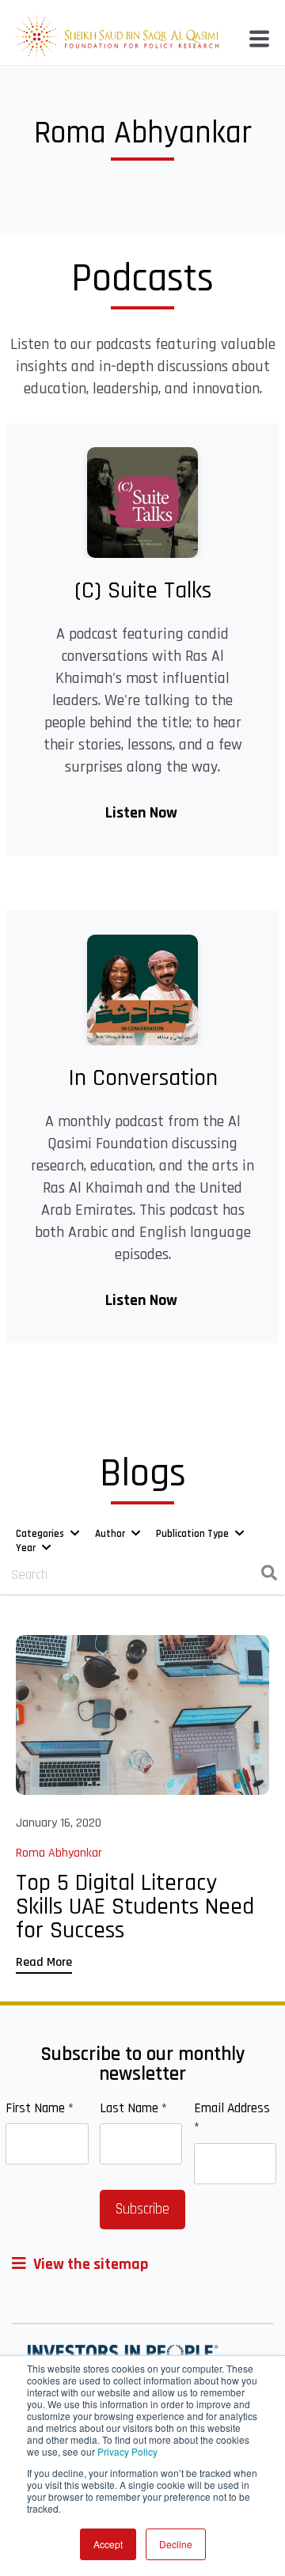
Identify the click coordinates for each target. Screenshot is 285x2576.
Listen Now (143, 813)
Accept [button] (108, 2544)
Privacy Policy (127, 2451)
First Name (40, 2108)
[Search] (269, 1576)
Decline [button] (176, 2544)
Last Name (133, 2108)
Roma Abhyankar (59, 1853)
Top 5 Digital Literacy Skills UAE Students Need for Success (135, 1906)
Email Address (232, 2118)
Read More (44, 1962)
